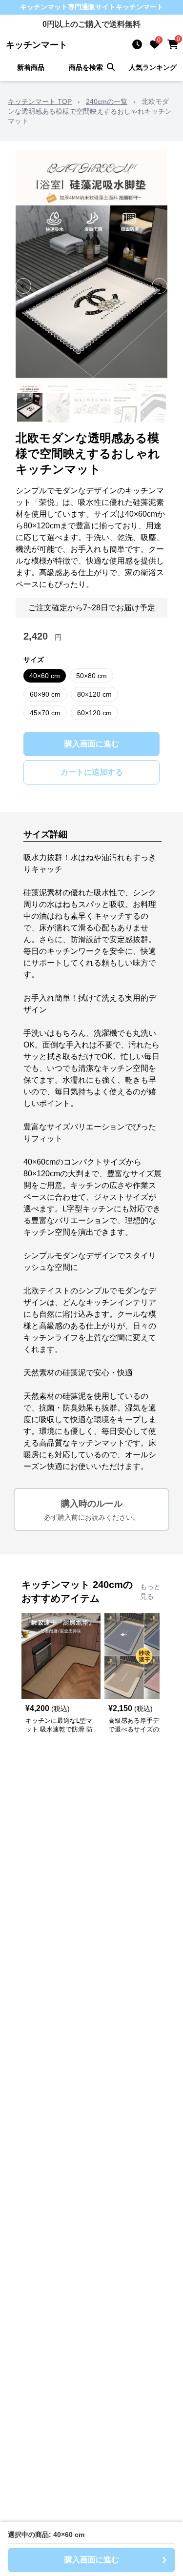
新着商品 (31, 67)
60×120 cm (94, 713)
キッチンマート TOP (40, 101)
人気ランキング (153, 67)
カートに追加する (92, 772)
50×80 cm (91, 676)
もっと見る (150, 1591)
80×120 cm (94, 694)
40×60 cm (45, 676)
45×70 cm (45, 713)
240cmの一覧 (107, 101)
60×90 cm (45, 694)
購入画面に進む (92, 744)
